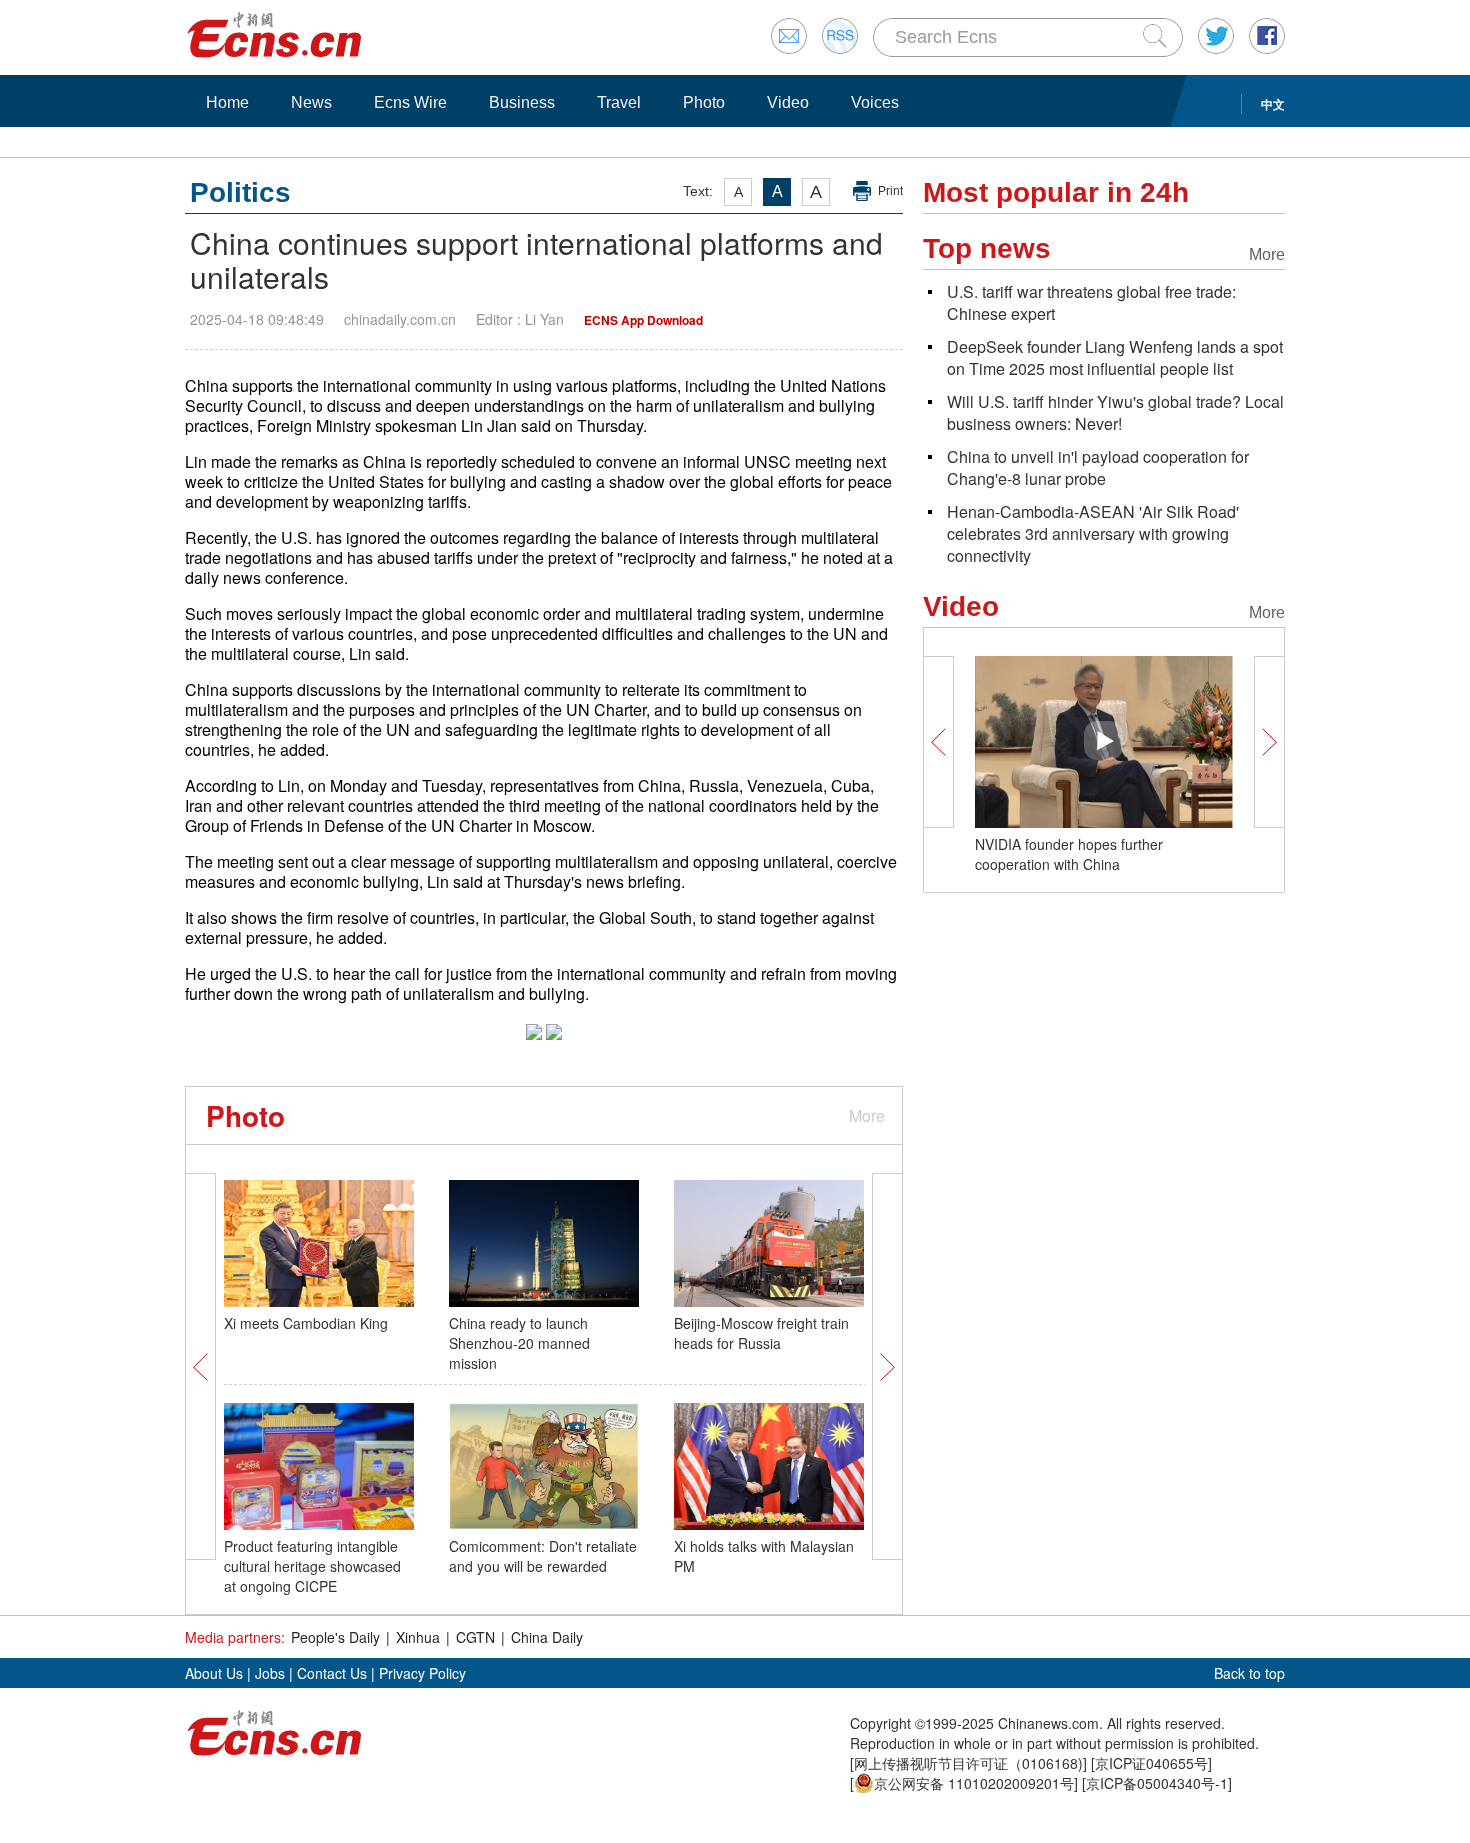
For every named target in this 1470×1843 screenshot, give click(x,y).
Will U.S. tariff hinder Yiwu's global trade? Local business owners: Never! (1115, 412)
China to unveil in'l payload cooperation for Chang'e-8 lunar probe (1098, 467)
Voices (875, 102)
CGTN (475, 1637)
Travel (619, 102)
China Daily (547, 1637)
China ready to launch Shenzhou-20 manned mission (519, 1343)
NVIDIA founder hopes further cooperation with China (1069, 854)
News (311, 102)
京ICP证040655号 (1151, 1763)
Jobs (270, 1673)
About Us (214, 1673)
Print (890, 191)
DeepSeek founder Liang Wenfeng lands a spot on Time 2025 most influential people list (1115, 357)
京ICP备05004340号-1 (1157, 1783)
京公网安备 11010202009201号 (974, 1783)
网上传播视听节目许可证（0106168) (968, 1763)
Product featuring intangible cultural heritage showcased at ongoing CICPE (312, 1566)
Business (522, 102)
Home (227, 102)
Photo (704, 102)
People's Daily (335, 1637)
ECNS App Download (643, 320)
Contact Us (332, 1673)
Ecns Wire (410, 102)
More (867, 1115)
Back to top (1249, 1673)
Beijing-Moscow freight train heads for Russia (761, 1333)
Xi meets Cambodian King (306, 1323)
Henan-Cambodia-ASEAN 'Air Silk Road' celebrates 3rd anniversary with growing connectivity (1093, 533)
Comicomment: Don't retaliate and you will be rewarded (543, 1556)
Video (788, 102)
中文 (1273, 104)
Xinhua (418, 1637)
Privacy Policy (422, 1673)
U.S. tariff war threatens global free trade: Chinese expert (1091, 302)
